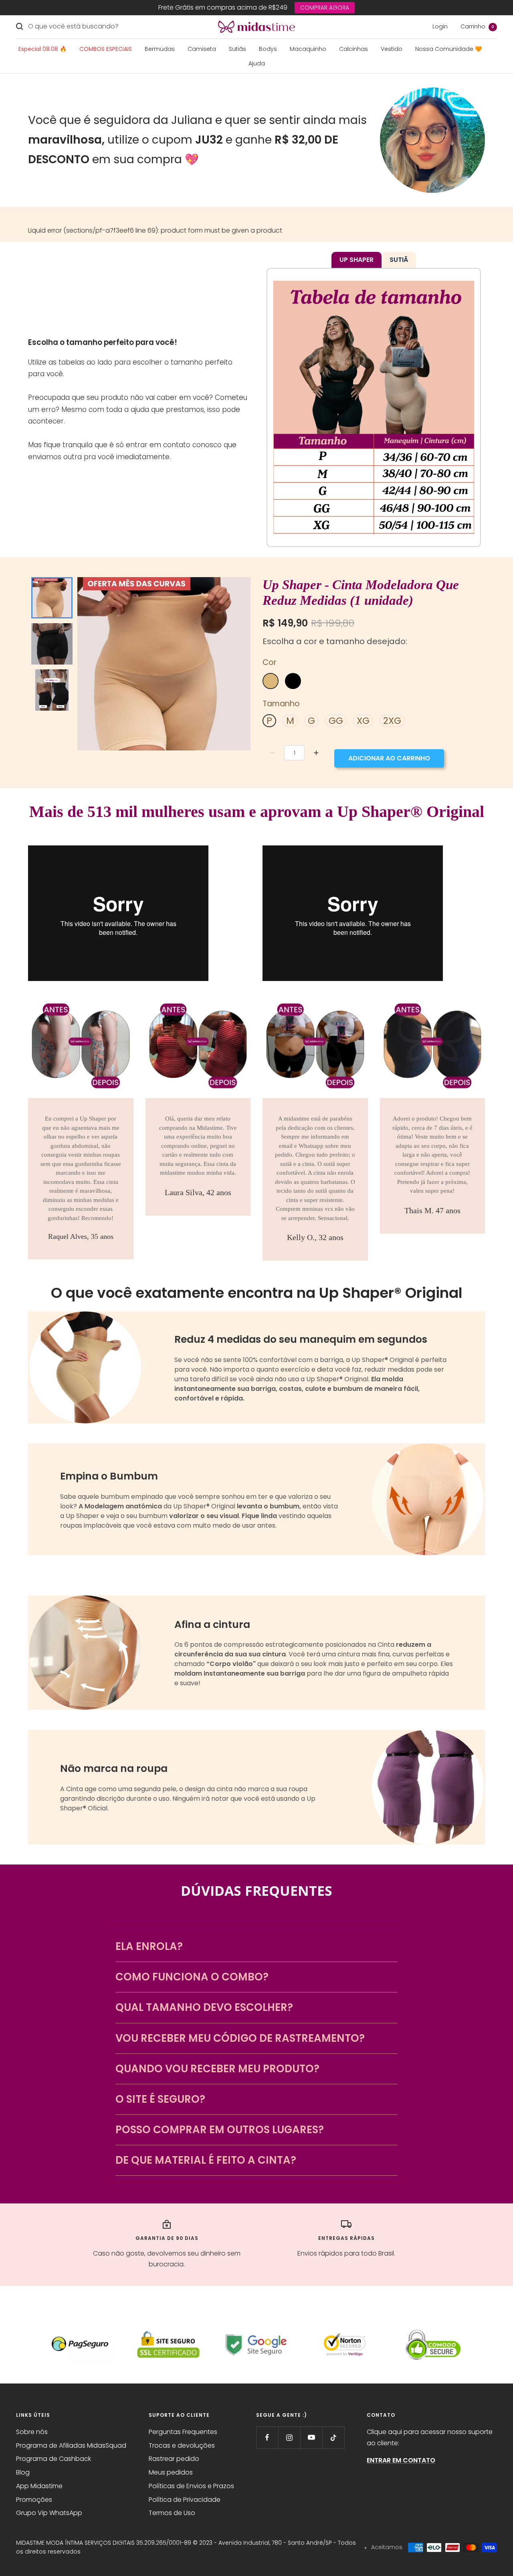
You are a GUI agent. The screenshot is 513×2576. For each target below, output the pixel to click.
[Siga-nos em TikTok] (333, 2437)
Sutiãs (237, 49)
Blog (23, 2472)
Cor (270, 662)
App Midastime (39, 2486)
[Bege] (271, 681)
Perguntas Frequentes (183, 2432)
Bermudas (160, 49)
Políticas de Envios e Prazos (191, 2486)
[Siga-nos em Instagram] (289, 2437)
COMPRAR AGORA (325, 8)
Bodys (268, 49)
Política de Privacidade (185, 2500)
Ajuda (257, 63)
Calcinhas (353, 49)
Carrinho (477, 26)
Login (440, 26)
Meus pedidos (171, 2472)
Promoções (34, 2500)
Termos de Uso (172, 2513)
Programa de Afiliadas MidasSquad (71, 2445)
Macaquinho (308, 49)
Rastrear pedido (174, 2459)
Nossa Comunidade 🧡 (448, 49)
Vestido (392, 49)
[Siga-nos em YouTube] (311, 2437)
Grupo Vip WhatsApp (49, 2513)
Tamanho (281, 704)
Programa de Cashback (54, 2459)
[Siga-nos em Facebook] (267, 2437)
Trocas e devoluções (182, 2445)
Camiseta (202, 49)
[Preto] (293, 681)
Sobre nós (32, 2432)
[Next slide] (50, 698)
